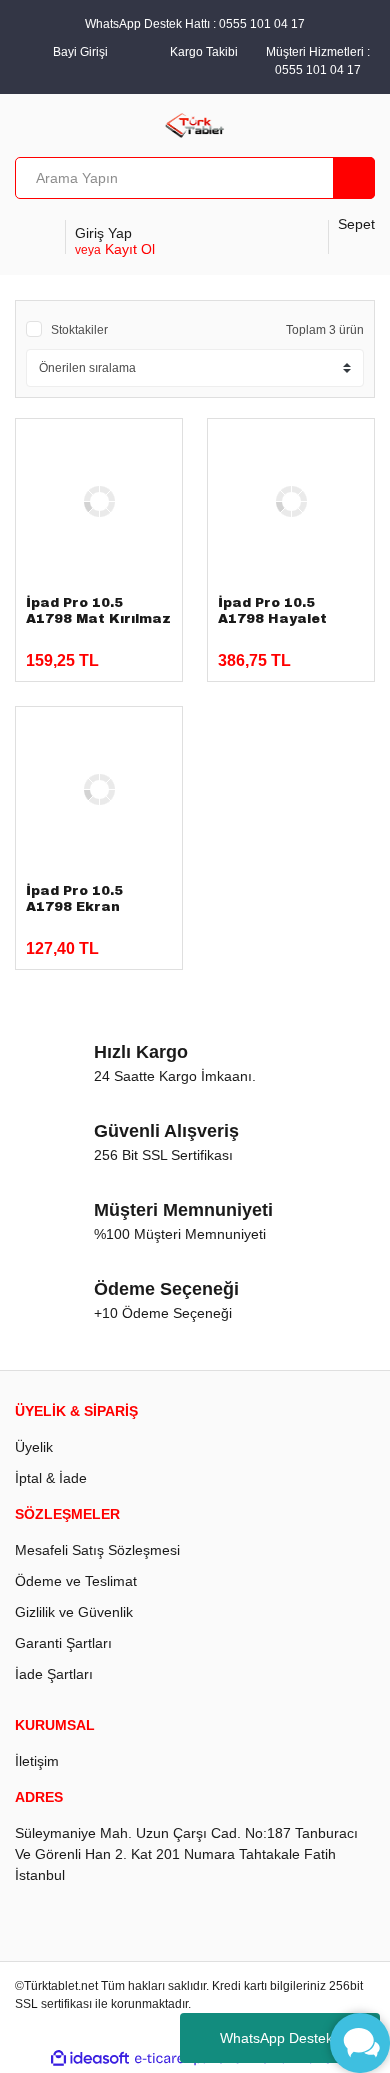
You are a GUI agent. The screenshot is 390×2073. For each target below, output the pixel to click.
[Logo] (195, 124)
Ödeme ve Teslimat (76, 1581)
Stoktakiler (79, 330)
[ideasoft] (90, 2058)
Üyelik (34, 1447)
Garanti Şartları (63, 1643)
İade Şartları (54, 1674)
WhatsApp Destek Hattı (293, 2038)
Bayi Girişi (80, 52)
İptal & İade (51, 1478)
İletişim (37, 1761)
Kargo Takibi (204, 52)
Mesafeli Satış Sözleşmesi (97, 1550)
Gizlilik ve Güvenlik (74, 1612)
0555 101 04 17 (318, 70)
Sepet (356, 224)
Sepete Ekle (97, 651)
